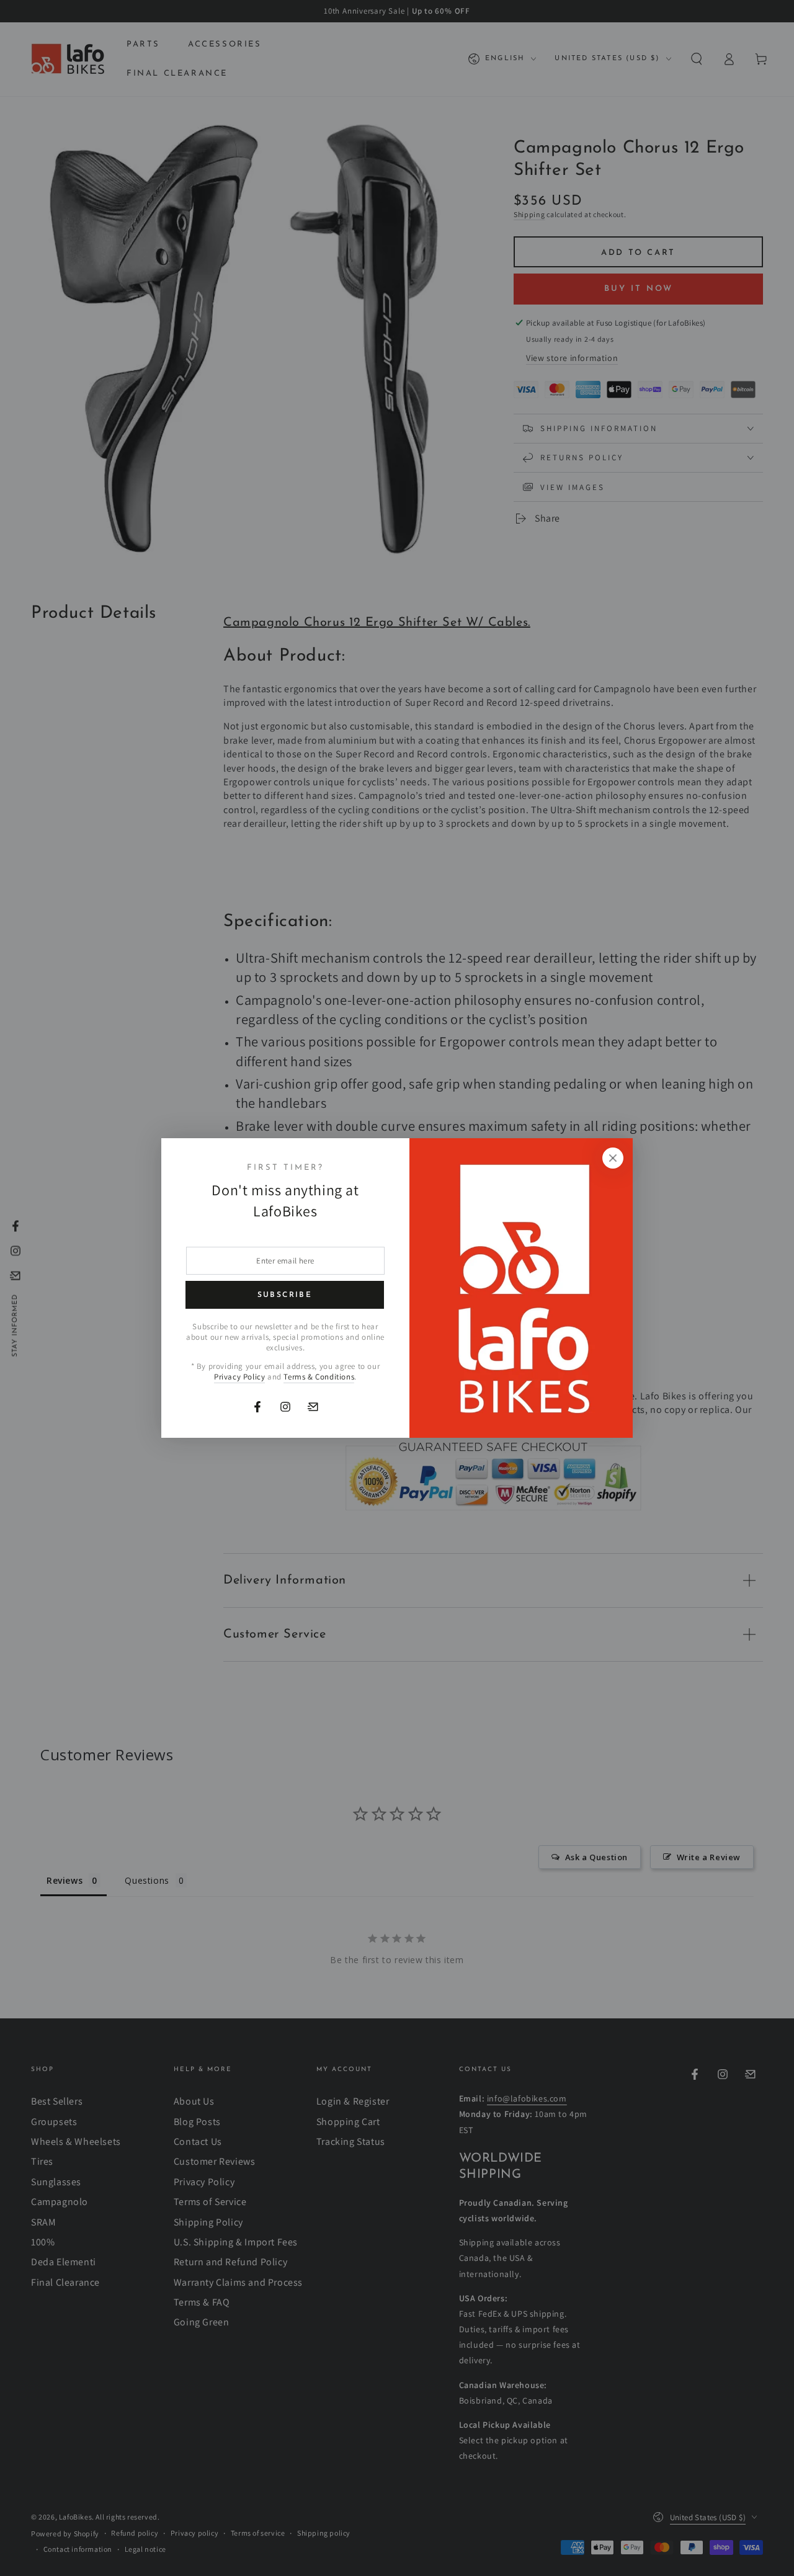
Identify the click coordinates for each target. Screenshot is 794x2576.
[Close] (613, 1158)
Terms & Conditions (319, 1377)
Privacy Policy (239, 1377)
